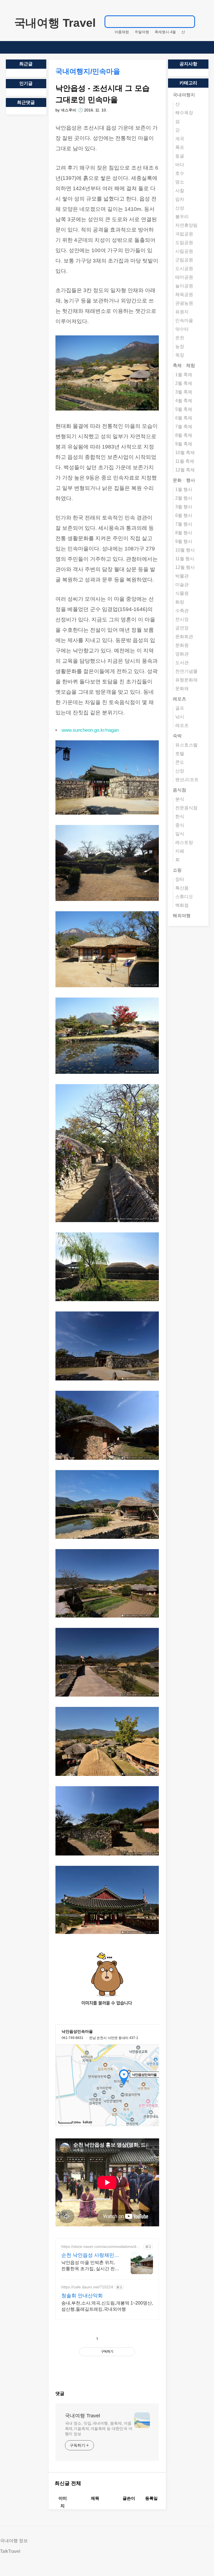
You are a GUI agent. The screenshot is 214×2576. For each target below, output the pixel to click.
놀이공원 (184, 286)
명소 (180, 182)
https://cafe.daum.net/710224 (87, 2287)
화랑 (180, 602)
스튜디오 (184, 897)
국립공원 (184, 234)
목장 (180, 355)
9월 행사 (184, 541)
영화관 (182, 654)
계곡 (180, 139)
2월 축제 (184, 383)
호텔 (180, 754)
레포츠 (179, 699)
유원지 (182, 312)
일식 (180, 834)
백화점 (182, 905)
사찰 (180, 191)
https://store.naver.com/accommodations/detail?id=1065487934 (102, 2247)
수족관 (182, 611)
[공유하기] (109, 2339)
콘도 (180, 762)
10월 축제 (185, 453)
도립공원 (184, 243)
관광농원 (184, 303)
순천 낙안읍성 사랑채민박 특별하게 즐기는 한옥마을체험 (90, 2255)
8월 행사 (184, 533)
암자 (180, 199)
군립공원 (184, 260)
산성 (180, 208)
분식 (180, 799)
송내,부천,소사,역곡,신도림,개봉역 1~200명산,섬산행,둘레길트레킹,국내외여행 (107, 2306)
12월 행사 (185, 567)
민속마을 (184, 320)
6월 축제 (184, 418)
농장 (180, 346)
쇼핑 (177, 870)
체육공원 (184, 294)
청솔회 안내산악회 (82, 2296)
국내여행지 (184, 95)
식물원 (182, 593)
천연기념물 (186, 671)
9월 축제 (184, 444)
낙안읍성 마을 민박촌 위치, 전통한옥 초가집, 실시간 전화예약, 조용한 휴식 (90, 2266)
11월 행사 (185, 559)
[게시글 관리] (121, 2339)
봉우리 (182, 217)
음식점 (179, 790)
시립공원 (184, 251)
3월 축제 (184, 392)
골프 (180, 708)
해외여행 (182, 916)
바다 (180, 165)
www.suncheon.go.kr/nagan (90, 730)
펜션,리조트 (187, 780)
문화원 (182, 645)
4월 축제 (184, 401)
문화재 (182, 689)
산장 (180, 771)
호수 (180, 173)
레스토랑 (184, 842)
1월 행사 (184, 489)
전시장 (182, 619)
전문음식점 (186, 808)
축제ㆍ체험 (184, 365)
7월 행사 (184, 524)
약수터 (182, 329)
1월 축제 (184, 375)
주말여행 (142, 32)
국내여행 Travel (55, 23)
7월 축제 (184, 427)
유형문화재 (186, 680)
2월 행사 (184, 498)
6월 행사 (184, 515)
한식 (180, 816)
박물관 (182, 576)
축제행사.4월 (165, 32)
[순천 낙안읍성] (107, 1949)
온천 (180, 338)
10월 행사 (185, 550)
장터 (180, 879)
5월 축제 (184, 409)
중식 (180, 825)
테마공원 (184, 277)
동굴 (180, 156)
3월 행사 (184, 507)
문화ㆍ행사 (184, 480)
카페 (180, 851)
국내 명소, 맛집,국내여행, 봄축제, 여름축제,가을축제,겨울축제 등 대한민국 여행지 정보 (99, 2429)
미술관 (182, 585)
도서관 (182, 663)
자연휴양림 (186, 225)
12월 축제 (185, 470)
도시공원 (184, 269)
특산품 (182, 888)
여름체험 (122, 32)
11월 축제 (185, 461)
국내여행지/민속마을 (88, 71)
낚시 (180, 717)
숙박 (177, 736)
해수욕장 (184, 113)
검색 (188, 22)
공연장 (182, 628)
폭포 (180, 147)
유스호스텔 (186, 745)
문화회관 (184, 637)
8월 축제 (184, 435)
